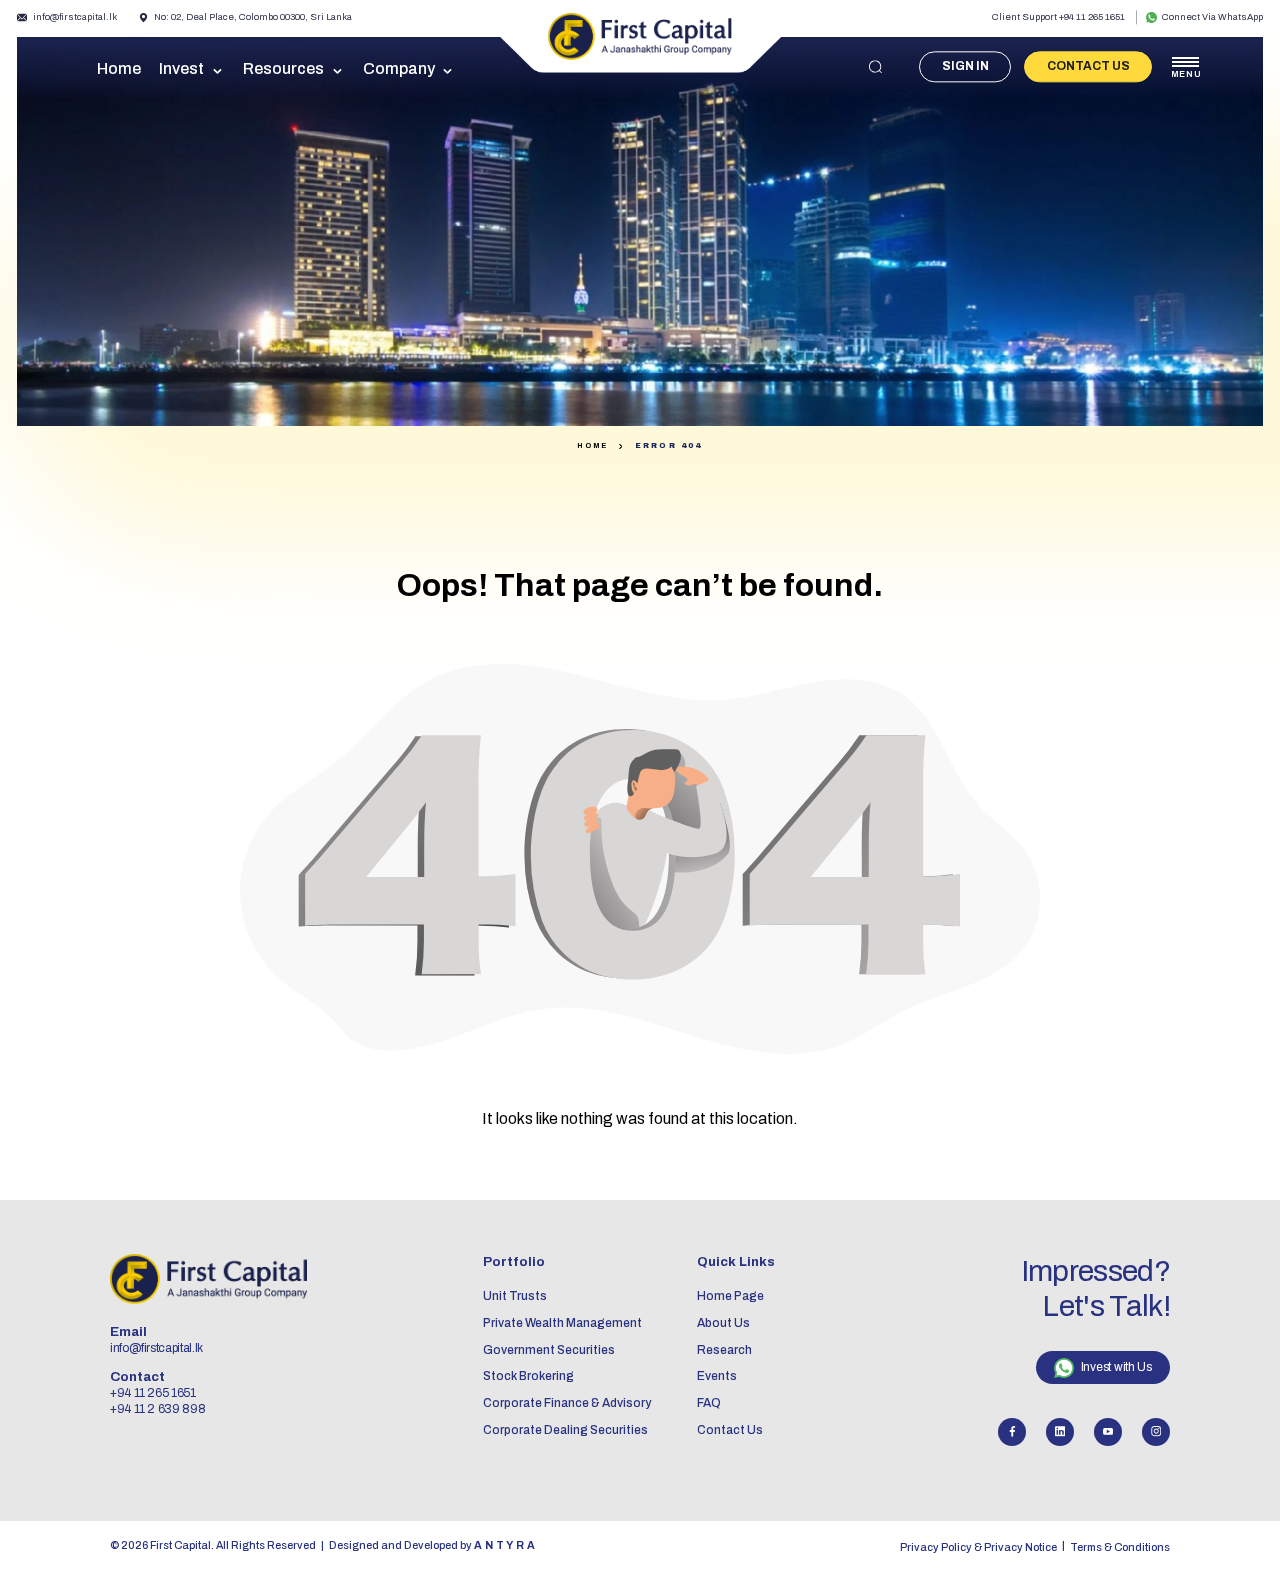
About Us (723, 1323)
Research (724, 1350)
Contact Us (1088, 66)
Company (399, 69)
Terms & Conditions (1120, 1547)
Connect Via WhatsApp (1212, 17)
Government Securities (549, 1350)
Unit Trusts (515, 1296)
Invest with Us (1116, 1367)
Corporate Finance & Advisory (567, 1403)
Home (119, 69)
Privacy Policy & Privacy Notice (978, 1547)
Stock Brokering (528, 1376)
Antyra (505, 1545)
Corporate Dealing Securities (565, 1430)
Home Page (730, 1296)
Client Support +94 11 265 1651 (1058, 17)
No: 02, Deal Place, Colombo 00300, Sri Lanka (253, 17)
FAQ (709, 1403)
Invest (181, 69)
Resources (283, 69)
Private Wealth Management (562, 1323)
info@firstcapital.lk (75, 17)
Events (717, 1376)
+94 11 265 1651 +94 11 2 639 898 (157, 1401)
